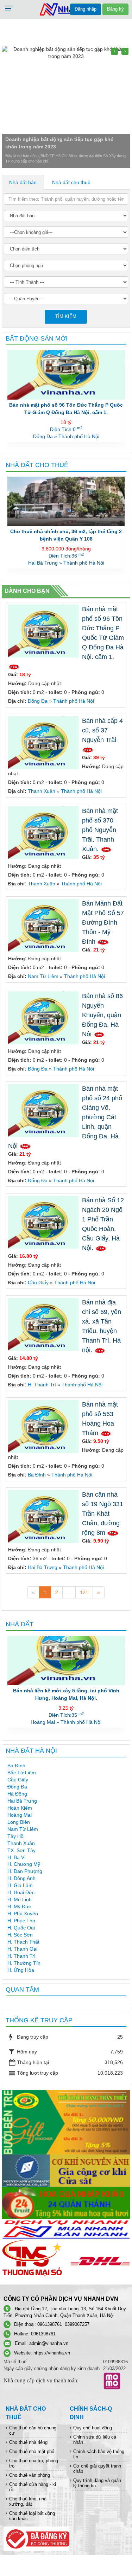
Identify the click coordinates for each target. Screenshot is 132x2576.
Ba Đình (37, 1475)
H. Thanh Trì (42, 1385)
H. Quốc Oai (21, 1928)
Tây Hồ (15, 1836)
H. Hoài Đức (21, 1892)
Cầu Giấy (38, 1283)
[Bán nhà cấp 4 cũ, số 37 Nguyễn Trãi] (44, 742)
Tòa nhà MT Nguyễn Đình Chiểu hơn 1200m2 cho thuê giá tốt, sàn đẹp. (66, 535)
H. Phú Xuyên (23, 1914)
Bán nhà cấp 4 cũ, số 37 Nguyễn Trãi (66, 405)
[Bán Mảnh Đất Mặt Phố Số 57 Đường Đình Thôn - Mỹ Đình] (44, 925)
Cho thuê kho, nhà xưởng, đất (28, 2501)
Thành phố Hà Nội (74, 701)
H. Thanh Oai (22, 1949)
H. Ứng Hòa (21, 1970)
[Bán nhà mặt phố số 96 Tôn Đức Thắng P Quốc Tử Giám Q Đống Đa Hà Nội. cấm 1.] (44, 631)
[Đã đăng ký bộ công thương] (36, 2538)
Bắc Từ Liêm (22, 1773)
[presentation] (114, 51)
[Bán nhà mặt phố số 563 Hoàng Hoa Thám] (44, 1426)
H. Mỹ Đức (19, 1906)
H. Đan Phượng (25, 1871)
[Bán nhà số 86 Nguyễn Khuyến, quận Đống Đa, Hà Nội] (44, 1018)
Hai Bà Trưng (43, 1567)
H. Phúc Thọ (21, 1921)
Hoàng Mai (20, 1815)
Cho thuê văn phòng (30, 2475)
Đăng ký (115, 9)
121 (84, 1592)
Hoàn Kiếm (20, 1808)
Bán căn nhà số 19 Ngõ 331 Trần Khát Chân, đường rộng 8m (103, 1514)
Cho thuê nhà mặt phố (32, 2451)
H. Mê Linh (20, 1899)
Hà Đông (17, 1794)
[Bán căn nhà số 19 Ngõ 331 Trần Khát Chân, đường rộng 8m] (44, 1516)
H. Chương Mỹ (24, 1864)
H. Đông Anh (21, 1878)
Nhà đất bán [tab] (23, 182)
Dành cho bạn (27, 591)
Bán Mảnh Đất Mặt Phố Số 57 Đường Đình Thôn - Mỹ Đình (103, 922)
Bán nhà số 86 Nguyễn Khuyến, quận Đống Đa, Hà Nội (102, 1015)
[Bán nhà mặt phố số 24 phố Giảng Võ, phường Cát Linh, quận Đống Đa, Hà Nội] (44, 1110)
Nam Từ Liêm (43, 976)
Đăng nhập (86, 9)
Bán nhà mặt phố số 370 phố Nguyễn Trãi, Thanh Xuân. (100, 830)
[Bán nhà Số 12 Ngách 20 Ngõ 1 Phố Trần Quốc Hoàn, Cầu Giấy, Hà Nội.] (44, 1222)
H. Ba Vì (17, 1857)
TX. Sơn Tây (21, 1850)
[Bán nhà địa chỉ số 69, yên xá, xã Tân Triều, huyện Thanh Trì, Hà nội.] (44, 1324)
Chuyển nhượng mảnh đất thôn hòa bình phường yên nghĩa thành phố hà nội (66, 1694)
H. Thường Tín (24, 1963)
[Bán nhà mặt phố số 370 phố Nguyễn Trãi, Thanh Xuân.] (44, 832)
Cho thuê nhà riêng (28, 2442)
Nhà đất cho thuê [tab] (71, 182)
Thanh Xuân (42, 791)
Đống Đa (38, 701)
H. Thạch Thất (23, 1942)
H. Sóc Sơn (20, 1935)
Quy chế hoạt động (93, 2428)
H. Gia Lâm (20, 1885)
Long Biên (19, 1822)
